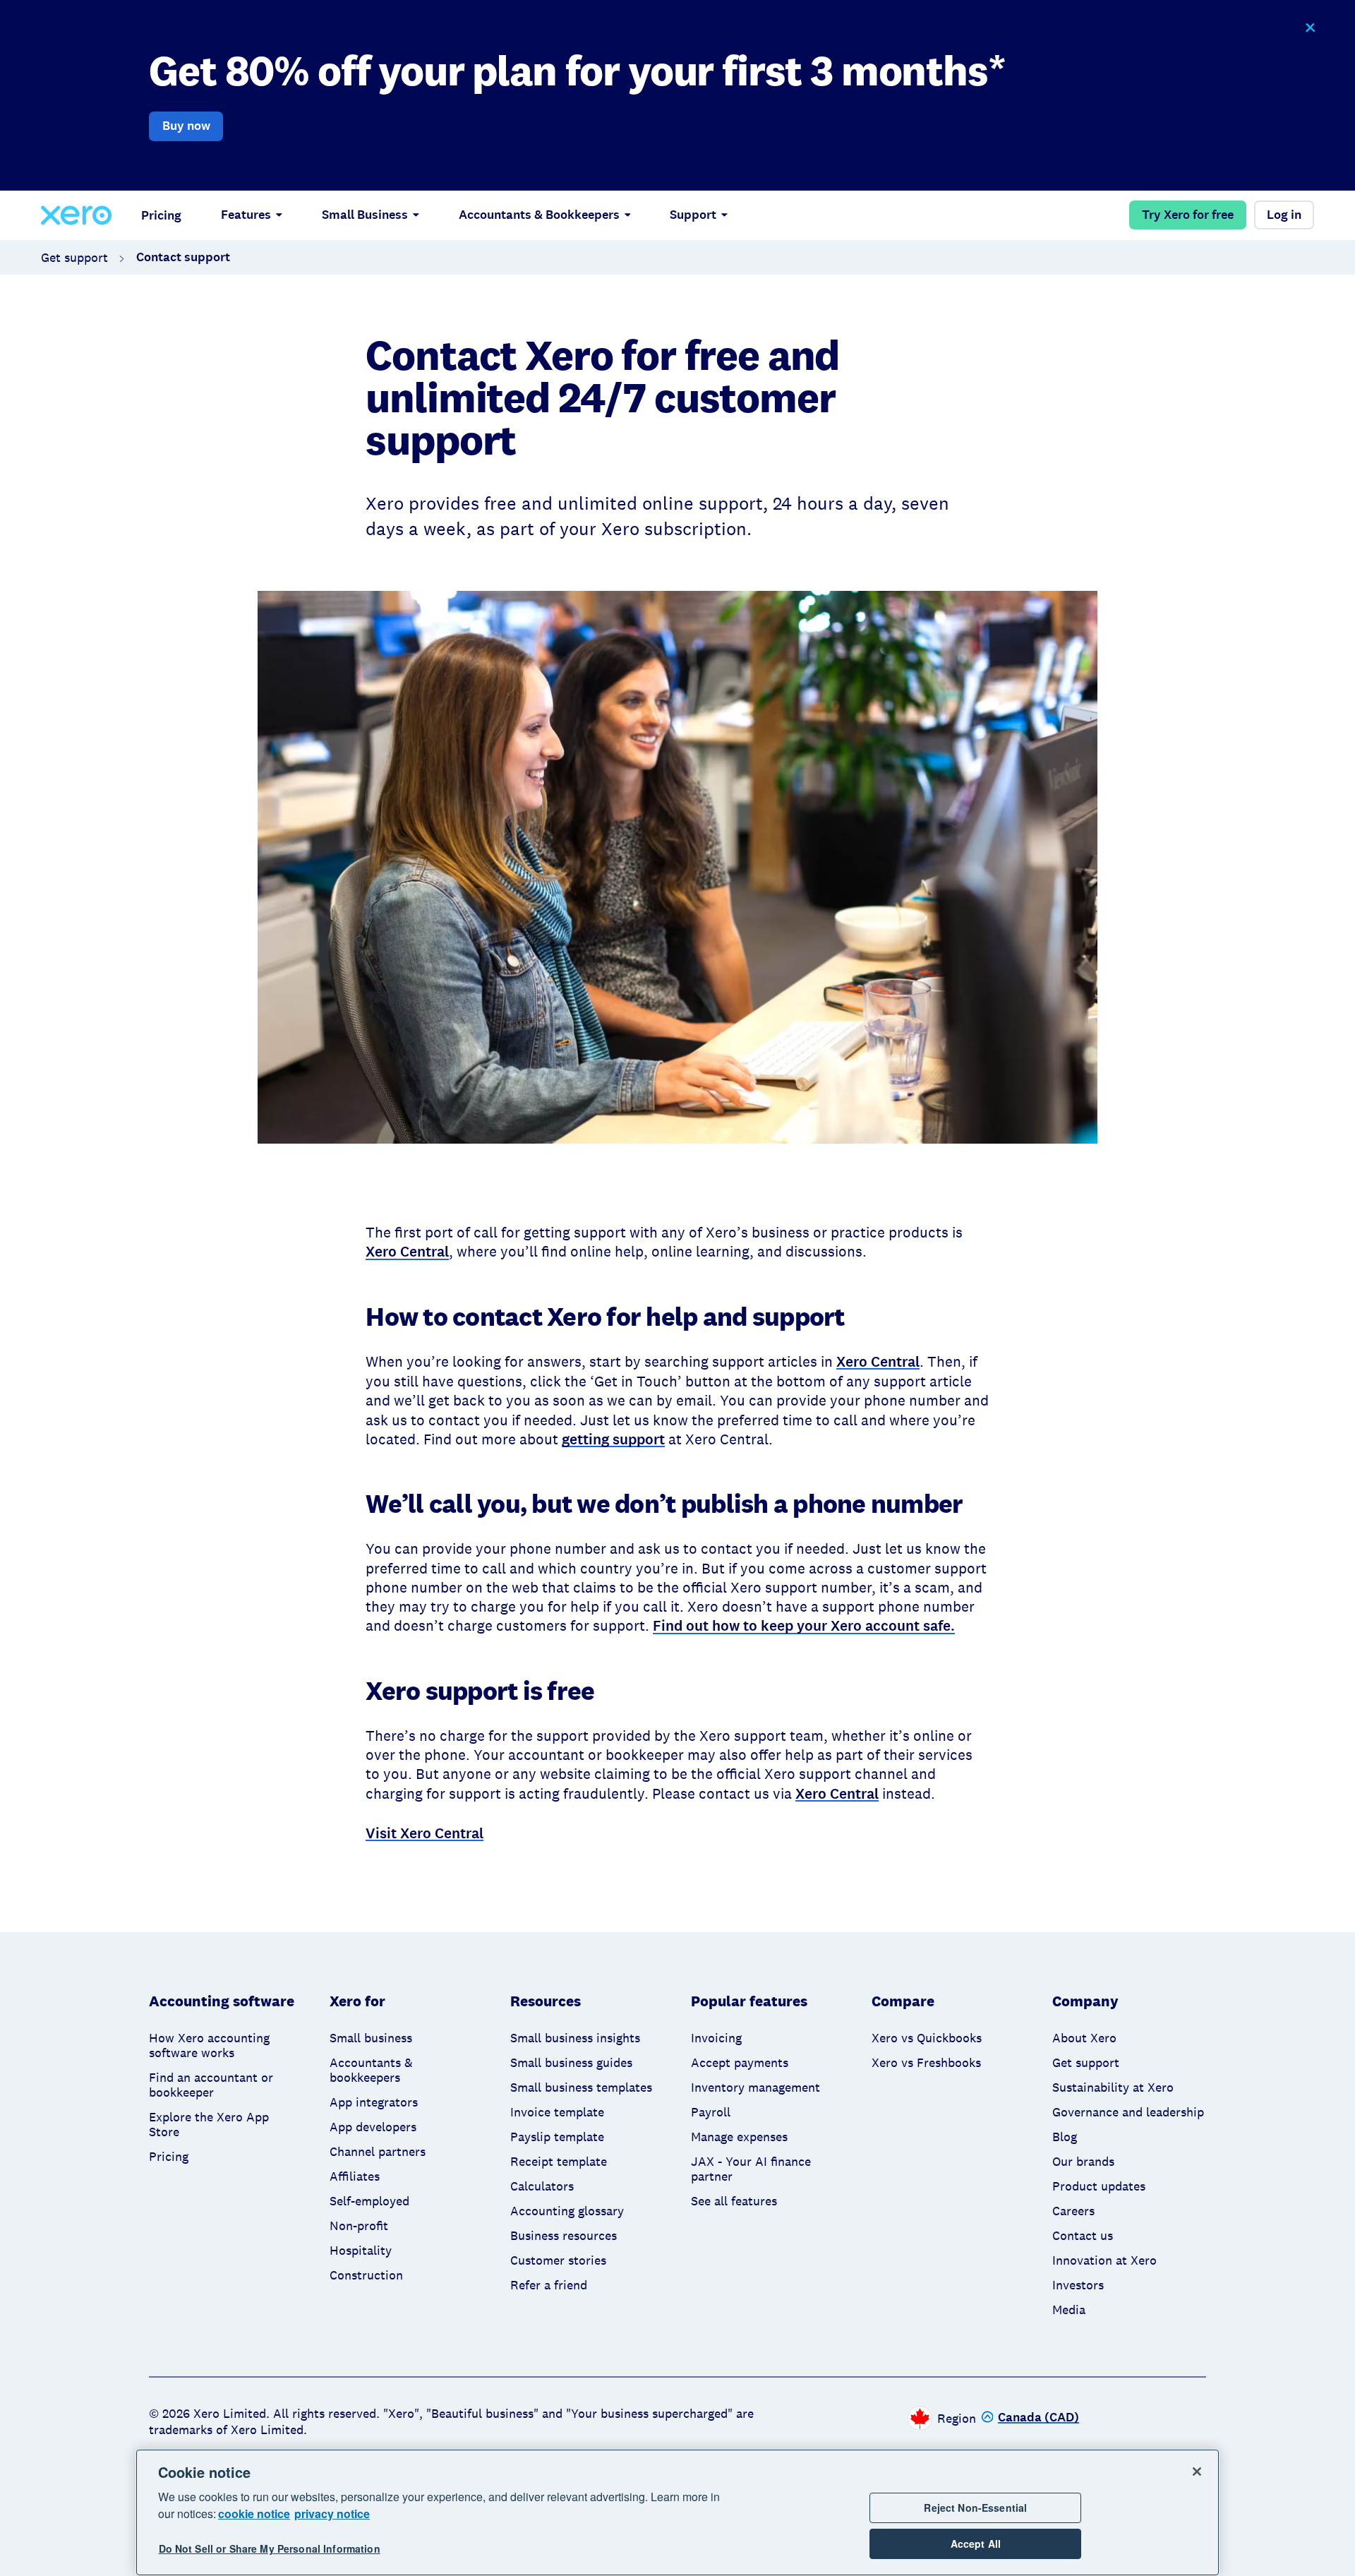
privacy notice (332, 2514)
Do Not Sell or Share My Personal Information (270, 2549)
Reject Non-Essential (975, 2508)
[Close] (1197, 2472)
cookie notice (254, 2514)
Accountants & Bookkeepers (539, 215)
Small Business (365, 215)
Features (246, 215)
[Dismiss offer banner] (1309, 28)
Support (693, 215)
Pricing (161, 215)
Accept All (976, 2544)
